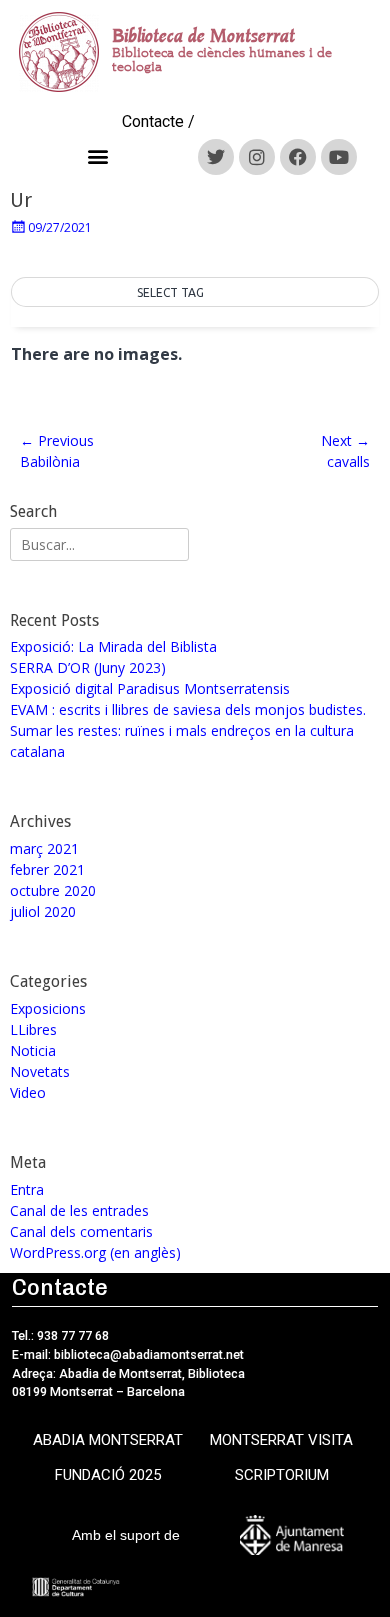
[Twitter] (216, 157)
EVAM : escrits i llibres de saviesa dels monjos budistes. (188, 709)
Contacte (153, 121)
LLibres (33, 1029)
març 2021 (44, 848)
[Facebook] (298, 157)
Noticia (33, 1050)
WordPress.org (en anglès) (95, 1252)
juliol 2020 (43, 911)
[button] (98, 156)
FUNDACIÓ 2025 (108, 1475)
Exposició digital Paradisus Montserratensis (150, 688)
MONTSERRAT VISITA (281, 1440)
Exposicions (48, 1008)
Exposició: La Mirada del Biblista (113, 646)
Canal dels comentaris (81, 1231)
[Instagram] (257, 157)
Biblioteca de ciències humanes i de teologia (222, 59)
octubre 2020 (53, 890)
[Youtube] (339, 157)
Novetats (40, 1071)
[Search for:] (99, 544)
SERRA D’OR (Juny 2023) (88, 667)
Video (28, 1092)
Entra (27, 1189)
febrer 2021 (47, 869)
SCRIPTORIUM (282, 1475)
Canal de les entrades (79, 1210)
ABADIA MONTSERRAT (108, 1440)
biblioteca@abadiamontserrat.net (147, 1354)
